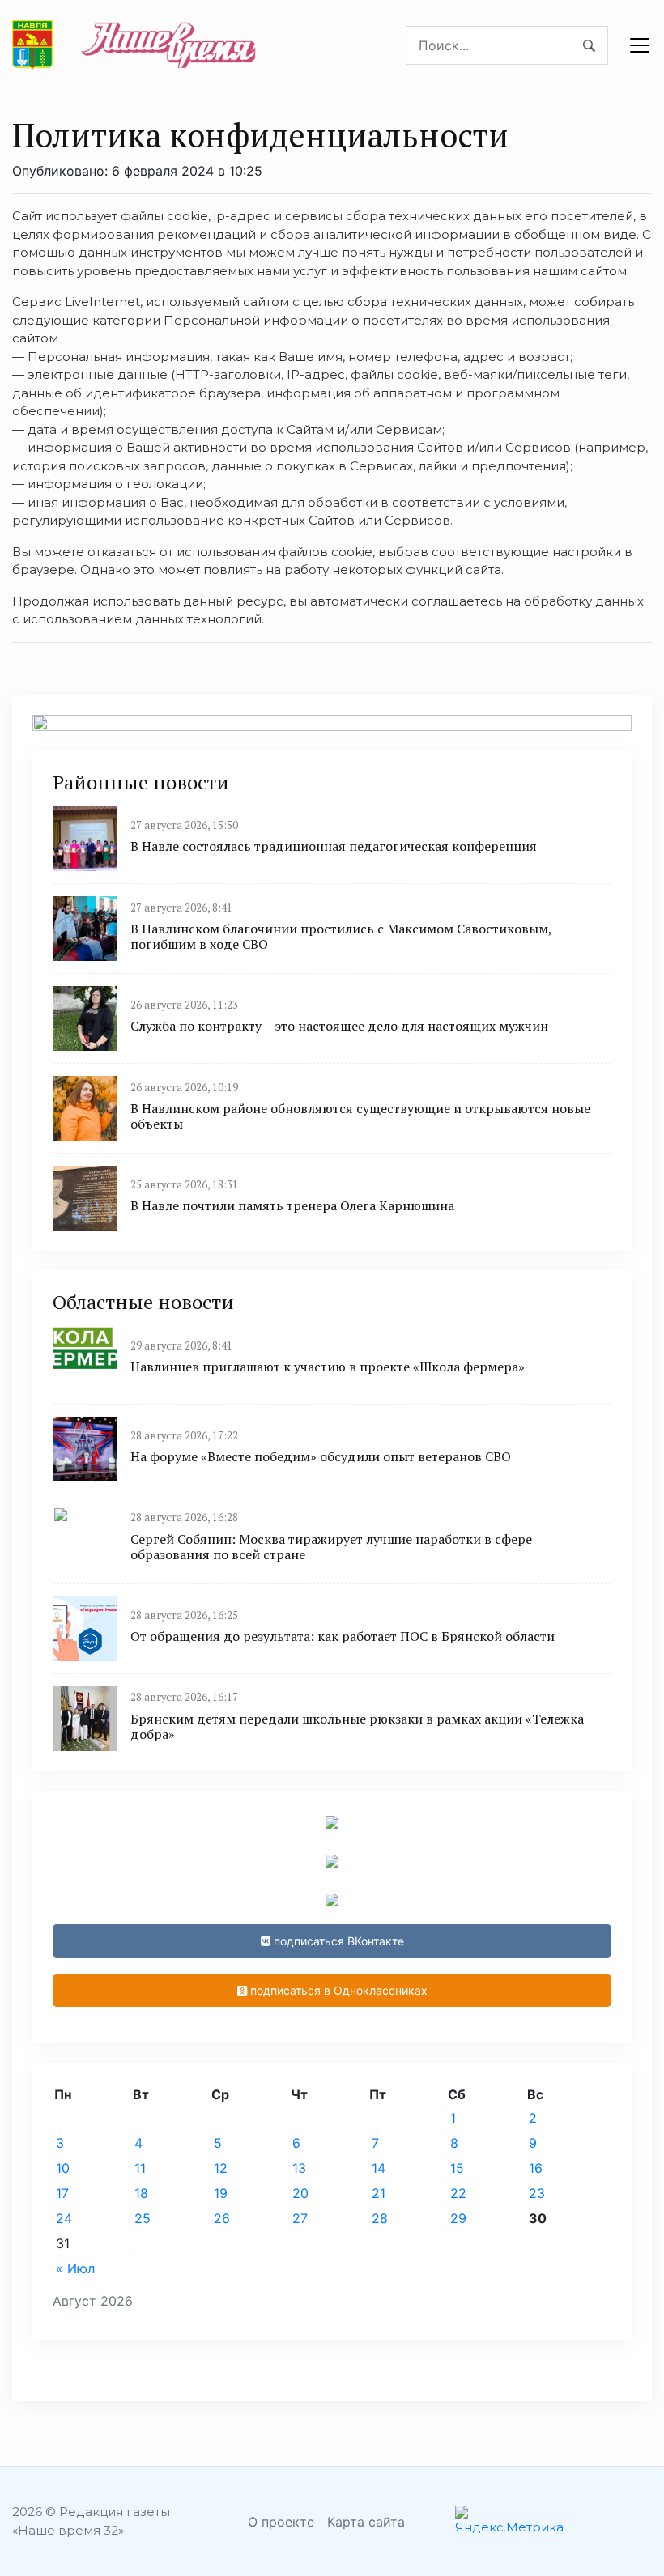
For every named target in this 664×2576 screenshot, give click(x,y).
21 (379, 2193)
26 (222, 2218)
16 (536, 2168)
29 (458, 2218)
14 (379, 2168)
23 (537, 2193)
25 (143, 2218)
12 (221, 2168)
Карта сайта (366, 2522)
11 (140, 2168)
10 (63, 2168)
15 (457, 2168)
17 (62, 2193)
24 (64, 2218)
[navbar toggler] (640, 45)
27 (300, 2218)
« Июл (75, 2268)
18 (141, 2193)
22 (458, 2193)
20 (300, 2193)
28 (380, 2218)
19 (221, 2193)
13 (299, 2168)
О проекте (281, 2522)
